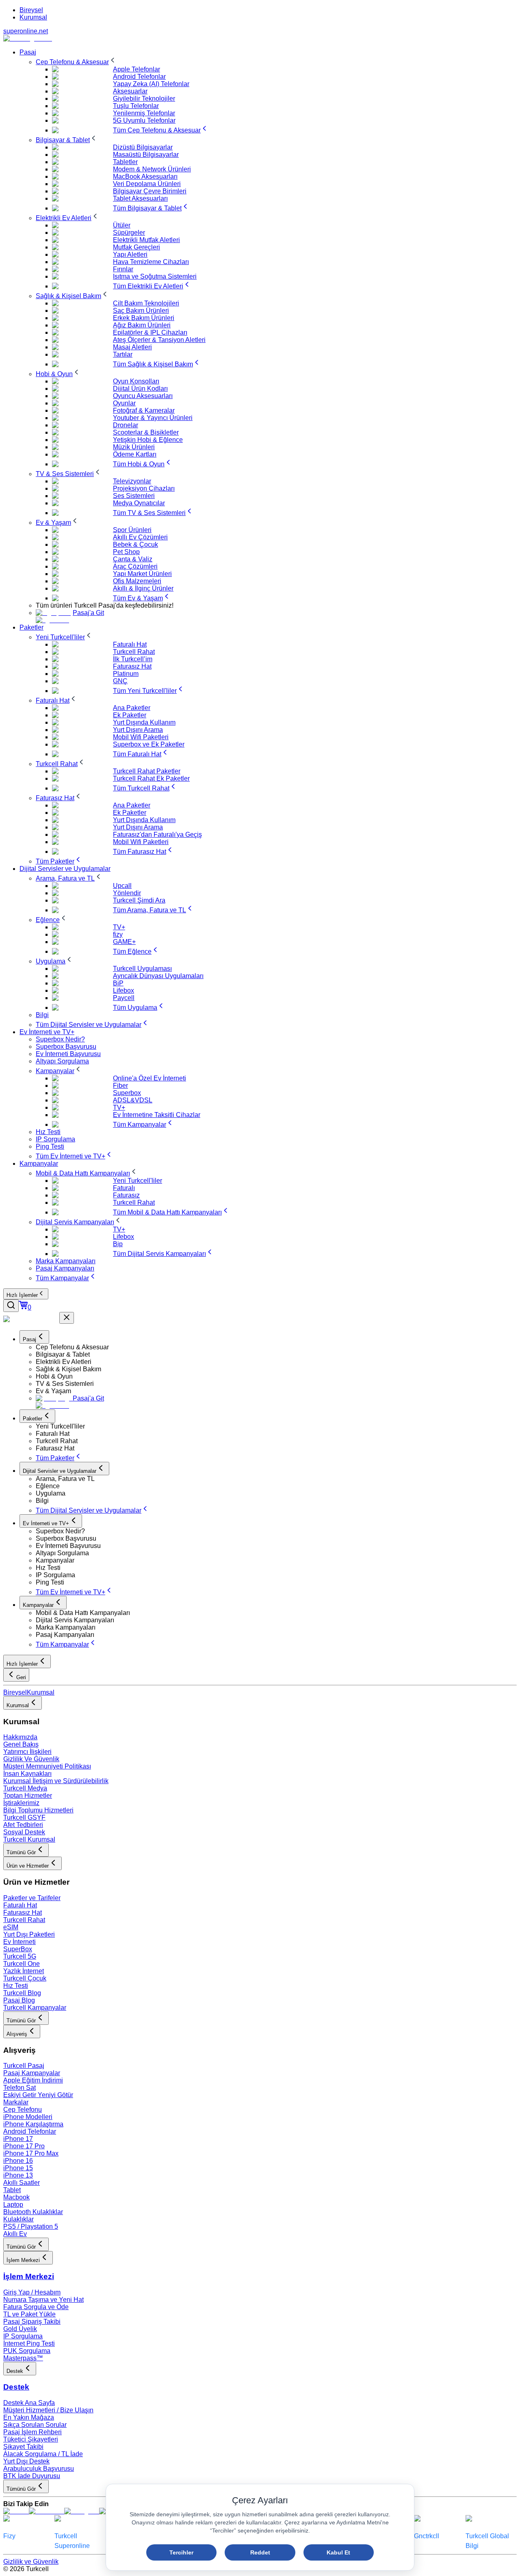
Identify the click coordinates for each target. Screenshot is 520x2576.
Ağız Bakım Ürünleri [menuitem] (142, 325)
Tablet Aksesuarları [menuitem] (140, 198)
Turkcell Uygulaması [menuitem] (142, 969)
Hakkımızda (20, 1737)
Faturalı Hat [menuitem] (130, 644)
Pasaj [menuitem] (28, 52)
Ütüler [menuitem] (122, 225)
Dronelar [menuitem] (126, 425)
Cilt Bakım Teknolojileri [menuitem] (146, 303)
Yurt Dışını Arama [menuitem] (138, 730)
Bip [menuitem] (118, 1244)
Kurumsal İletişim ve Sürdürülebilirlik (56, 1781)
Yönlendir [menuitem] (127, 893)
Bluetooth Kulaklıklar (33, 2212)
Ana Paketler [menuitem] (132, 708)
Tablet (12, 2190)
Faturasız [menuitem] (126, 1195)
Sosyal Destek (24, 1832)
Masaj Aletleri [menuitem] (132, 347)
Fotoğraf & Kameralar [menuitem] (144, 410)
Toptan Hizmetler (28, 1796)
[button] (276, 1347)
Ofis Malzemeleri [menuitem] (137, 581)
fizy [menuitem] (118, 934)
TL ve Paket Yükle (29, 2314)
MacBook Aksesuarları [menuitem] (145, 176)
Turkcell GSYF (24, 1817)
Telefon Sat (19, 2088)
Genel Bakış (21, 1744)
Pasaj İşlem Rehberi (32, 2432)
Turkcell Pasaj (24, 2066)
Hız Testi (16, 1986)
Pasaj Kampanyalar (32, 2073)
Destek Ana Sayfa (29, 2403)
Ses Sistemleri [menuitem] (134, 496)
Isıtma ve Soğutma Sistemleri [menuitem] (155, 276)
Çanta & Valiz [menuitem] (133, 559)
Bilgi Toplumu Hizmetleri (38, 1810)
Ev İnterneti (19, 1942)
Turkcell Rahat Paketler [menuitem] (147, 771)
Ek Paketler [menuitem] (130, 715)
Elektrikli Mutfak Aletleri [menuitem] (146, 240)
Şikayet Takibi (23, 2447)
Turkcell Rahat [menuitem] (134, 652)
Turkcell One (22, 1964)
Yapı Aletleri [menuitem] (130, 254)
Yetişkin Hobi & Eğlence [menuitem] (148, 440)
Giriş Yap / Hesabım (32, 2292)
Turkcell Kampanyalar (35, 2008)
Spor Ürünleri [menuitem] (132, 530)
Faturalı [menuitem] (124, 1188)
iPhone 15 (18, 2168)
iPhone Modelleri (28, 2117)
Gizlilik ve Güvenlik (31, 2562)
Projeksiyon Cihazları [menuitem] (144, 488)
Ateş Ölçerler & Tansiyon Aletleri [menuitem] (159, 340)
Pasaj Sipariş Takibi (32, 2322)
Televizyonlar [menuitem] (132, 481)
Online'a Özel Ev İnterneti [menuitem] (149, 1078)
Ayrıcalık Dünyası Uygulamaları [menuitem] (158, 976)
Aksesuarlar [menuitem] (130, 91)
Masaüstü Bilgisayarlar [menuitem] (146, 155)
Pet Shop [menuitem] (126, 552)
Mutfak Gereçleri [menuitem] (136, 247)
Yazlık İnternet (24, 1971)
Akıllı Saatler (22, 2183)
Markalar (16, 2102)
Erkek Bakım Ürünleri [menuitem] (144, 318)
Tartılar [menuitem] (123, 354)
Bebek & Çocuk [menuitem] (135, 544)
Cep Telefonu (23, 2110)
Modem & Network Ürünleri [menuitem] (152, 169)
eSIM (11, 1927)
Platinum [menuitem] (126, 674)
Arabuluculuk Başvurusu (39, 2469)
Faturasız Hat (23, 1913)
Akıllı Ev (15, 2234)
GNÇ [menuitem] (120, 681)
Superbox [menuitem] (127, 1093)
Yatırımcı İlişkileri (27, 1752)
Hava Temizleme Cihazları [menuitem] (151, 262)
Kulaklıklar (18, 2219)
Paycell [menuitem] (124, 998)
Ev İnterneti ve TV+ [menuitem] (47, 1032)
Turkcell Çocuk (25, 1978)
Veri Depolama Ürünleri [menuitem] (147, 184)
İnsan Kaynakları (27, 1774)
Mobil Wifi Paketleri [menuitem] (141, 737)
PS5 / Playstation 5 (31, 2226)
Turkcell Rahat (24, 1920)
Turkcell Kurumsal (29, 1839)
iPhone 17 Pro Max (31, 2153)
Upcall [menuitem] (122, 886)
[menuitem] (76, 62)
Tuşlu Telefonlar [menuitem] (136, 106)
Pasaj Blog (19, 2000)
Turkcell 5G (20, 1956)
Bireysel (31, 10)
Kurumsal (33, 17)
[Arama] (11, 1306)
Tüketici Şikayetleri (31, 2439)
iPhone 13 (18, 2175)
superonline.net (26, 31)
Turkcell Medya (25, 1788)
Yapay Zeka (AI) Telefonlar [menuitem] (151, 84)
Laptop (13, 2205)
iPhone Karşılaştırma (33, 2124)
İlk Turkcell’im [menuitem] (133, 659)
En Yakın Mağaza (29, 2417)
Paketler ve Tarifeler (32, 1898)
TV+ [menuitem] (119, 927)
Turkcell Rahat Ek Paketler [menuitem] (151, 778)
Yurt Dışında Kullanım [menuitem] (144, 722)
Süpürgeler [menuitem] (129, 233)
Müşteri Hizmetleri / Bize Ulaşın (48, 2410)
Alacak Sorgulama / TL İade (43, 2454)
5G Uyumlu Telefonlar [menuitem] (144, 120)
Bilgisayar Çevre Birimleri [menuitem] (150, 191)
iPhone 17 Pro (24, 2146)
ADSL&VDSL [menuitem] (133, 1100)
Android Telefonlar (30, 2131)
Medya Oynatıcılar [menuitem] (139, 503)
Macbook (16, 2197)
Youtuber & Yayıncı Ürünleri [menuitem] (153, 418)
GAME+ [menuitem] (124, 942)
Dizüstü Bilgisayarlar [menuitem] (143, 147)
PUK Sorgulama (27, 2351)
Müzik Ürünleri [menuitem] (134, 447)
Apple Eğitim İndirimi (33, 2080)
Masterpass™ (23, 2358)
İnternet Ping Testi (29, 2343)
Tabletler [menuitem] (125, 162)
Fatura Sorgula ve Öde (36, 2307)
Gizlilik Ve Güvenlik (31, 1759)
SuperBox (18, 1949)
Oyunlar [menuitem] (124, 403)
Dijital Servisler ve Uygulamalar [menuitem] (65, 869)
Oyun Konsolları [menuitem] (136, 381)
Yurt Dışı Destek (26, 2461)
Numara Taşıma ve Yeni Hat (43, 2300)
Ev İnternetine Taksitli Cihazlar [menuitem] (157, 1115)
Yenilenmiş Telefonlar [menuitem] (144, 113)
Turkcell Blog (22, 1993)
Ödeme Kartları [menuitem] (135, 454)
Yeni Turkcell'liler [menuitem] (138, 1181)
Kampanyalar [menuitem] (39, 1164)
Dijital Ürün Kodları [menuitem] (140, 389)
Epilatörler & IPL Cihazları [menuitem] (150, 332)
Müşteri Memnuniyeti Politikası (47, 1766)
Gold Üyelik (20, 2329)
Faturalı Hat (20, 1905)
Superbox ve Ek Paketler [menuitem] (149, 744)
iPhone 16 (18, 2161)
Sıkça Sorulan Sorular (35, 2425)
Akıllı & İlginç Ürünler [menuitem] (143, 588)
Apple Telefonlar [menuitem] (136, 69)
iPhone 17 (18, 2139)
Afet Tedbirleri (23, 1825)
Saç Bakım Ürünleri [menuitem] (141, 311)
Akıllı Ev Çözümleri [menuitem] (140, 537)
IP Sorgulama (23, 2336)
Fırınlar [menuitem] (123, 269)
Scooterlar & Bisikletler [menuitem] (146, 432)
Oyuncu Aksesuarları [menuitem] (143, 396)
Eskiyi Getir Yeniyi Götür (38, 2095)
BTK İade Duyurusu (32, 2476)
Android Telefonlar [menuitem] (139, 77)
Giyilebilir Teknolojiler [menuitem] (144, 98)
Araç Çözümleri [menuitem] (135, 566)
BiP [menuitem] (118, 983)
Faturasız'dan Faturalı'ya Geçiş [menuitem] (157, 834)
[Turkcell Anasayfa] (28, 38)
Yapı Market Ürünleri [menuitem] (142, 574)
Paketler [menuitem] (31, 627)
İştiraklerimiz (21, 1803)
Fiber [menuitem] (120, 1086)
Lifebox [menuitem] (123, 990)
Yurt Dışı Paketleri (29, 1934)
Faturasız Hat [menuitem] (132, 666)
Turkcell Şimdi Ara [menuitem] (139, 900)
